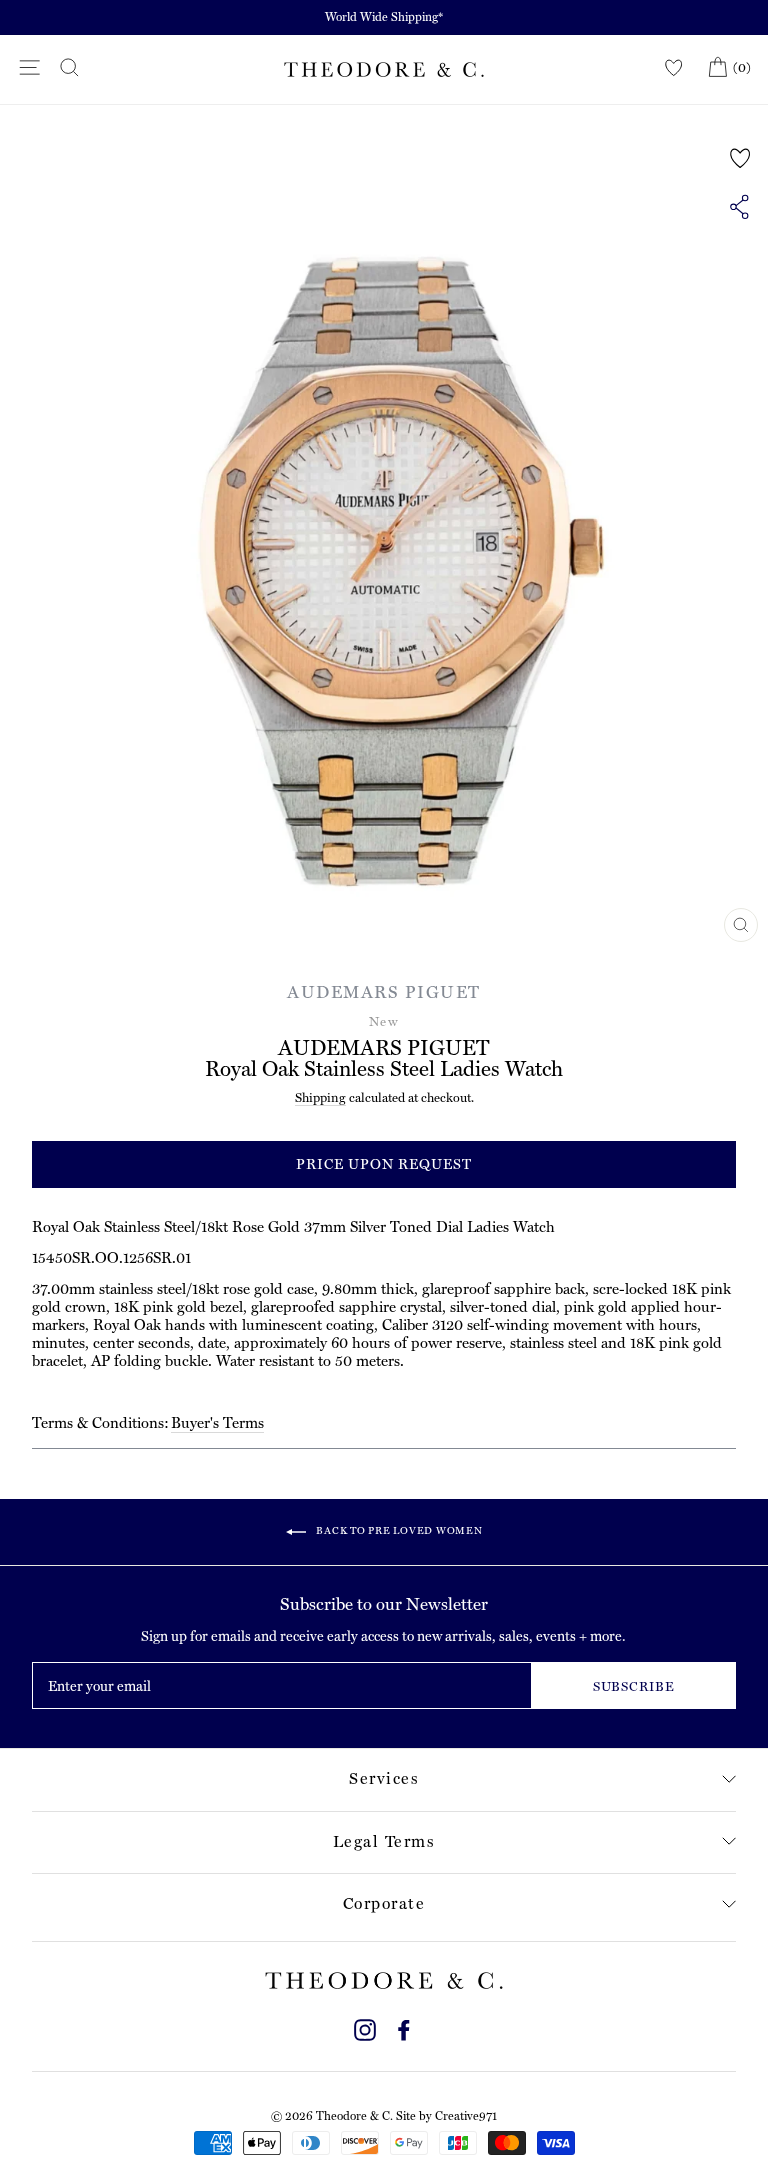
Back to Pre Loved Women (398, 1531)
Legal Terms (384, 1841)
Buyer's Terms (217, 1423)
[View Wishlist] (674, 68)
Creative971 (466, 2116)
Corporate (384, 1903)
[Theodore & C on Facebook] (404, 2027)
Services (384, 1778)
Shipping (320, 1097)
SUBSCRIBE (634, 1686)
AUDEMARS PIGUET (384, 992)
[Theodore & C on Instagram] (365, 2027)
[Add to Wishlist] (740, 158)
